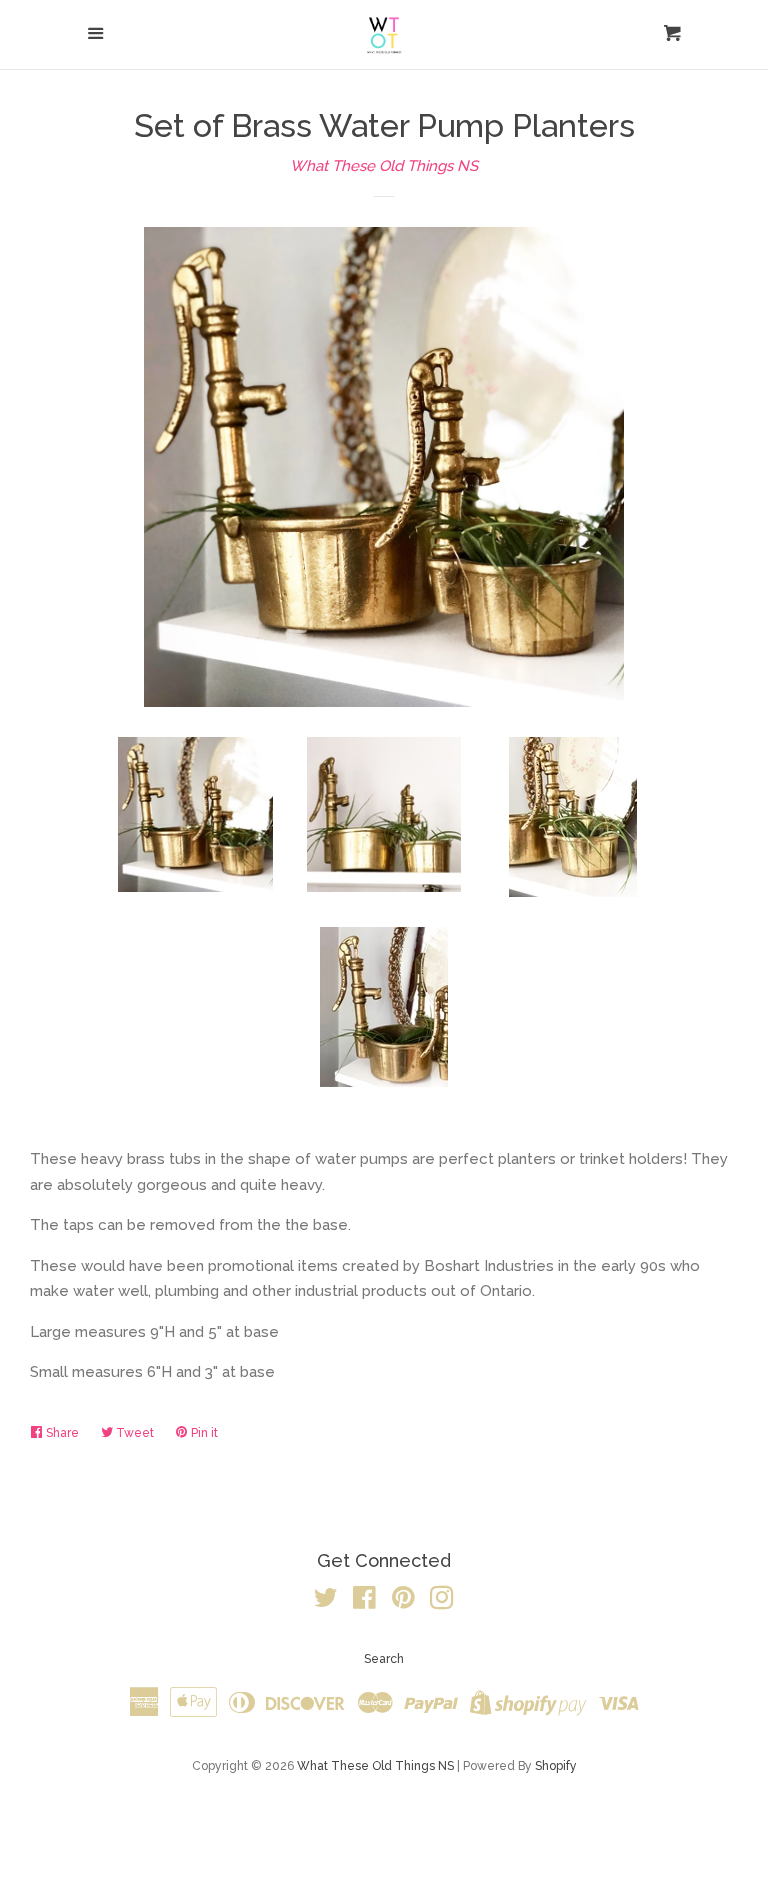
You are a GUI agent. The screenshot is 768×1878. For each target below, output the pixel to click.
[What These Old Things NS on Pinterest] (403, 1602)
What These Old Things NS (384, 166)
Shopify (556, 1766)
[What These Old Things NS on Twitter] (326, 1602)
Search (384, 1659)
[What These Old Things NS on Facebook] (364, 1602)
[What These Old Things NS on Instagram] (442, 1602)
